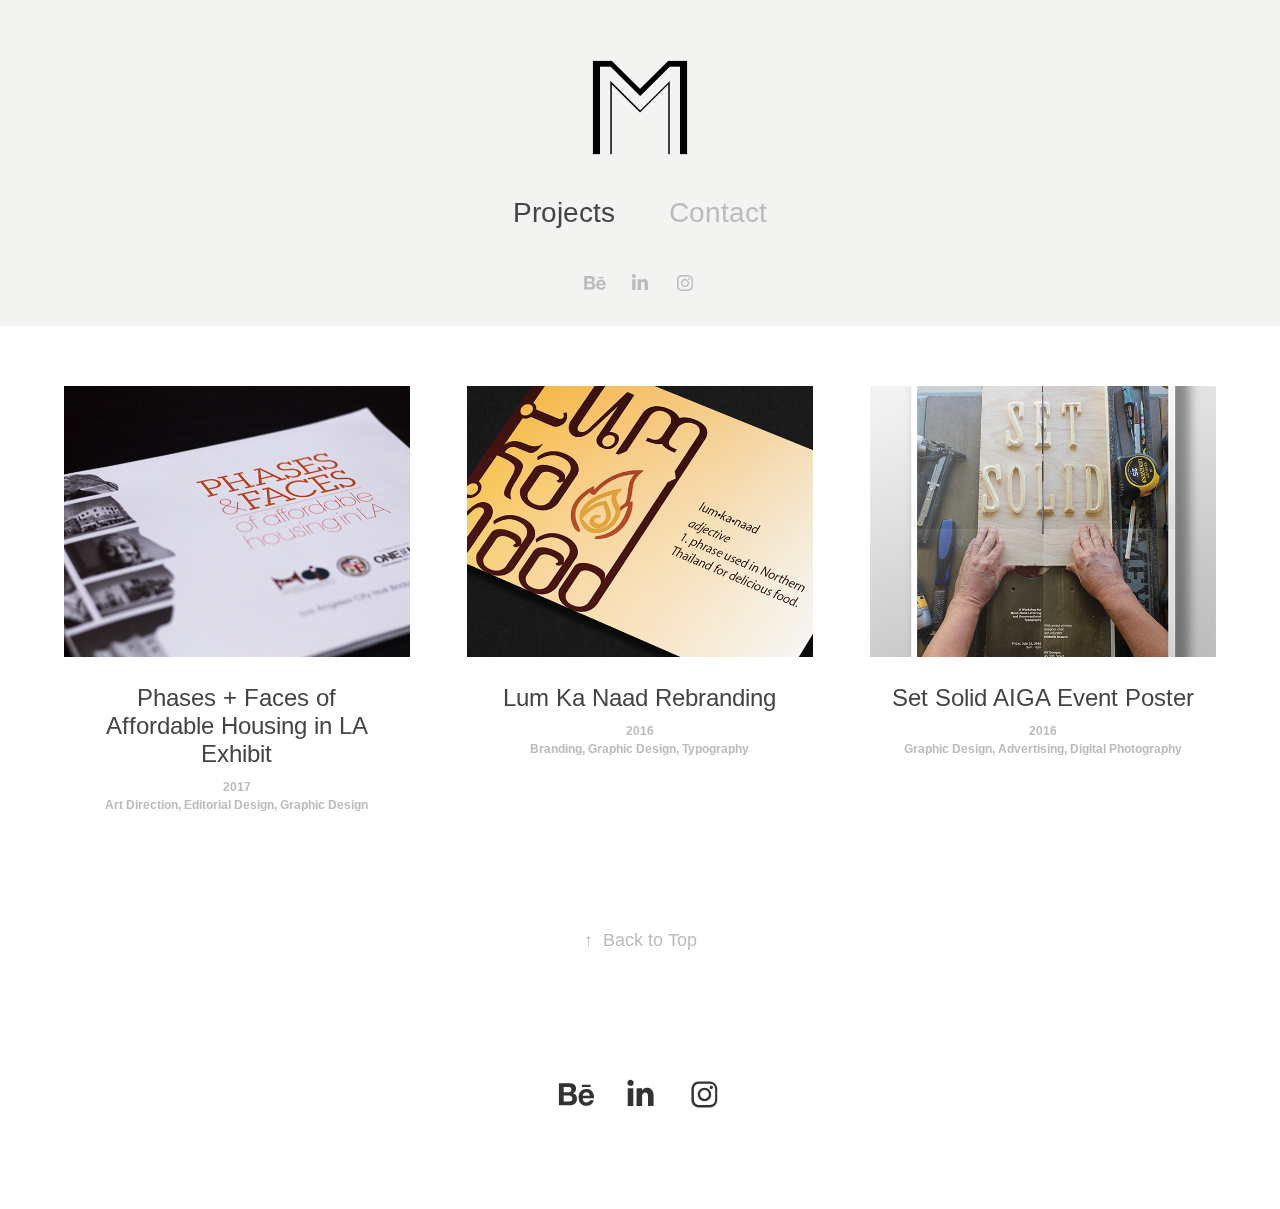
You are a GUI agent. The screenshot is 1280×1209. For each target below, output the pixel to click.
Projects (564, 212)
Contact (718, 212)
